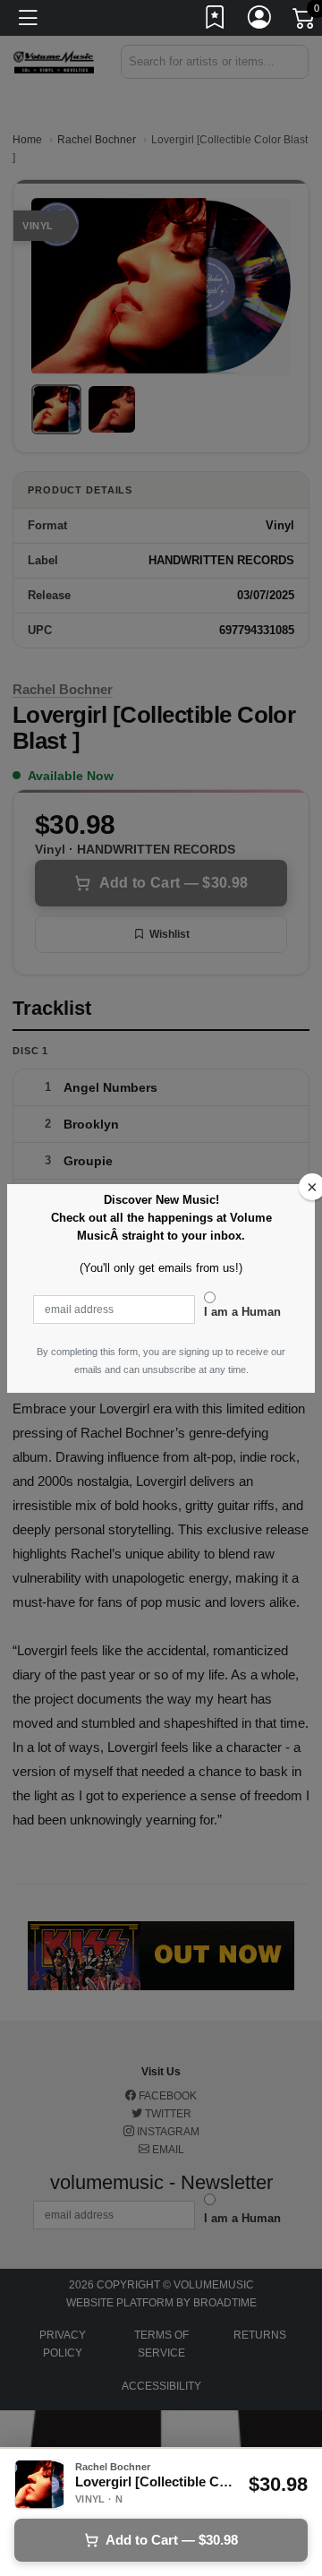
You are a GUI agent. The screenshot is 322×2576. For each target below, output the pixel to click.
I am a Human (242, 1312)
